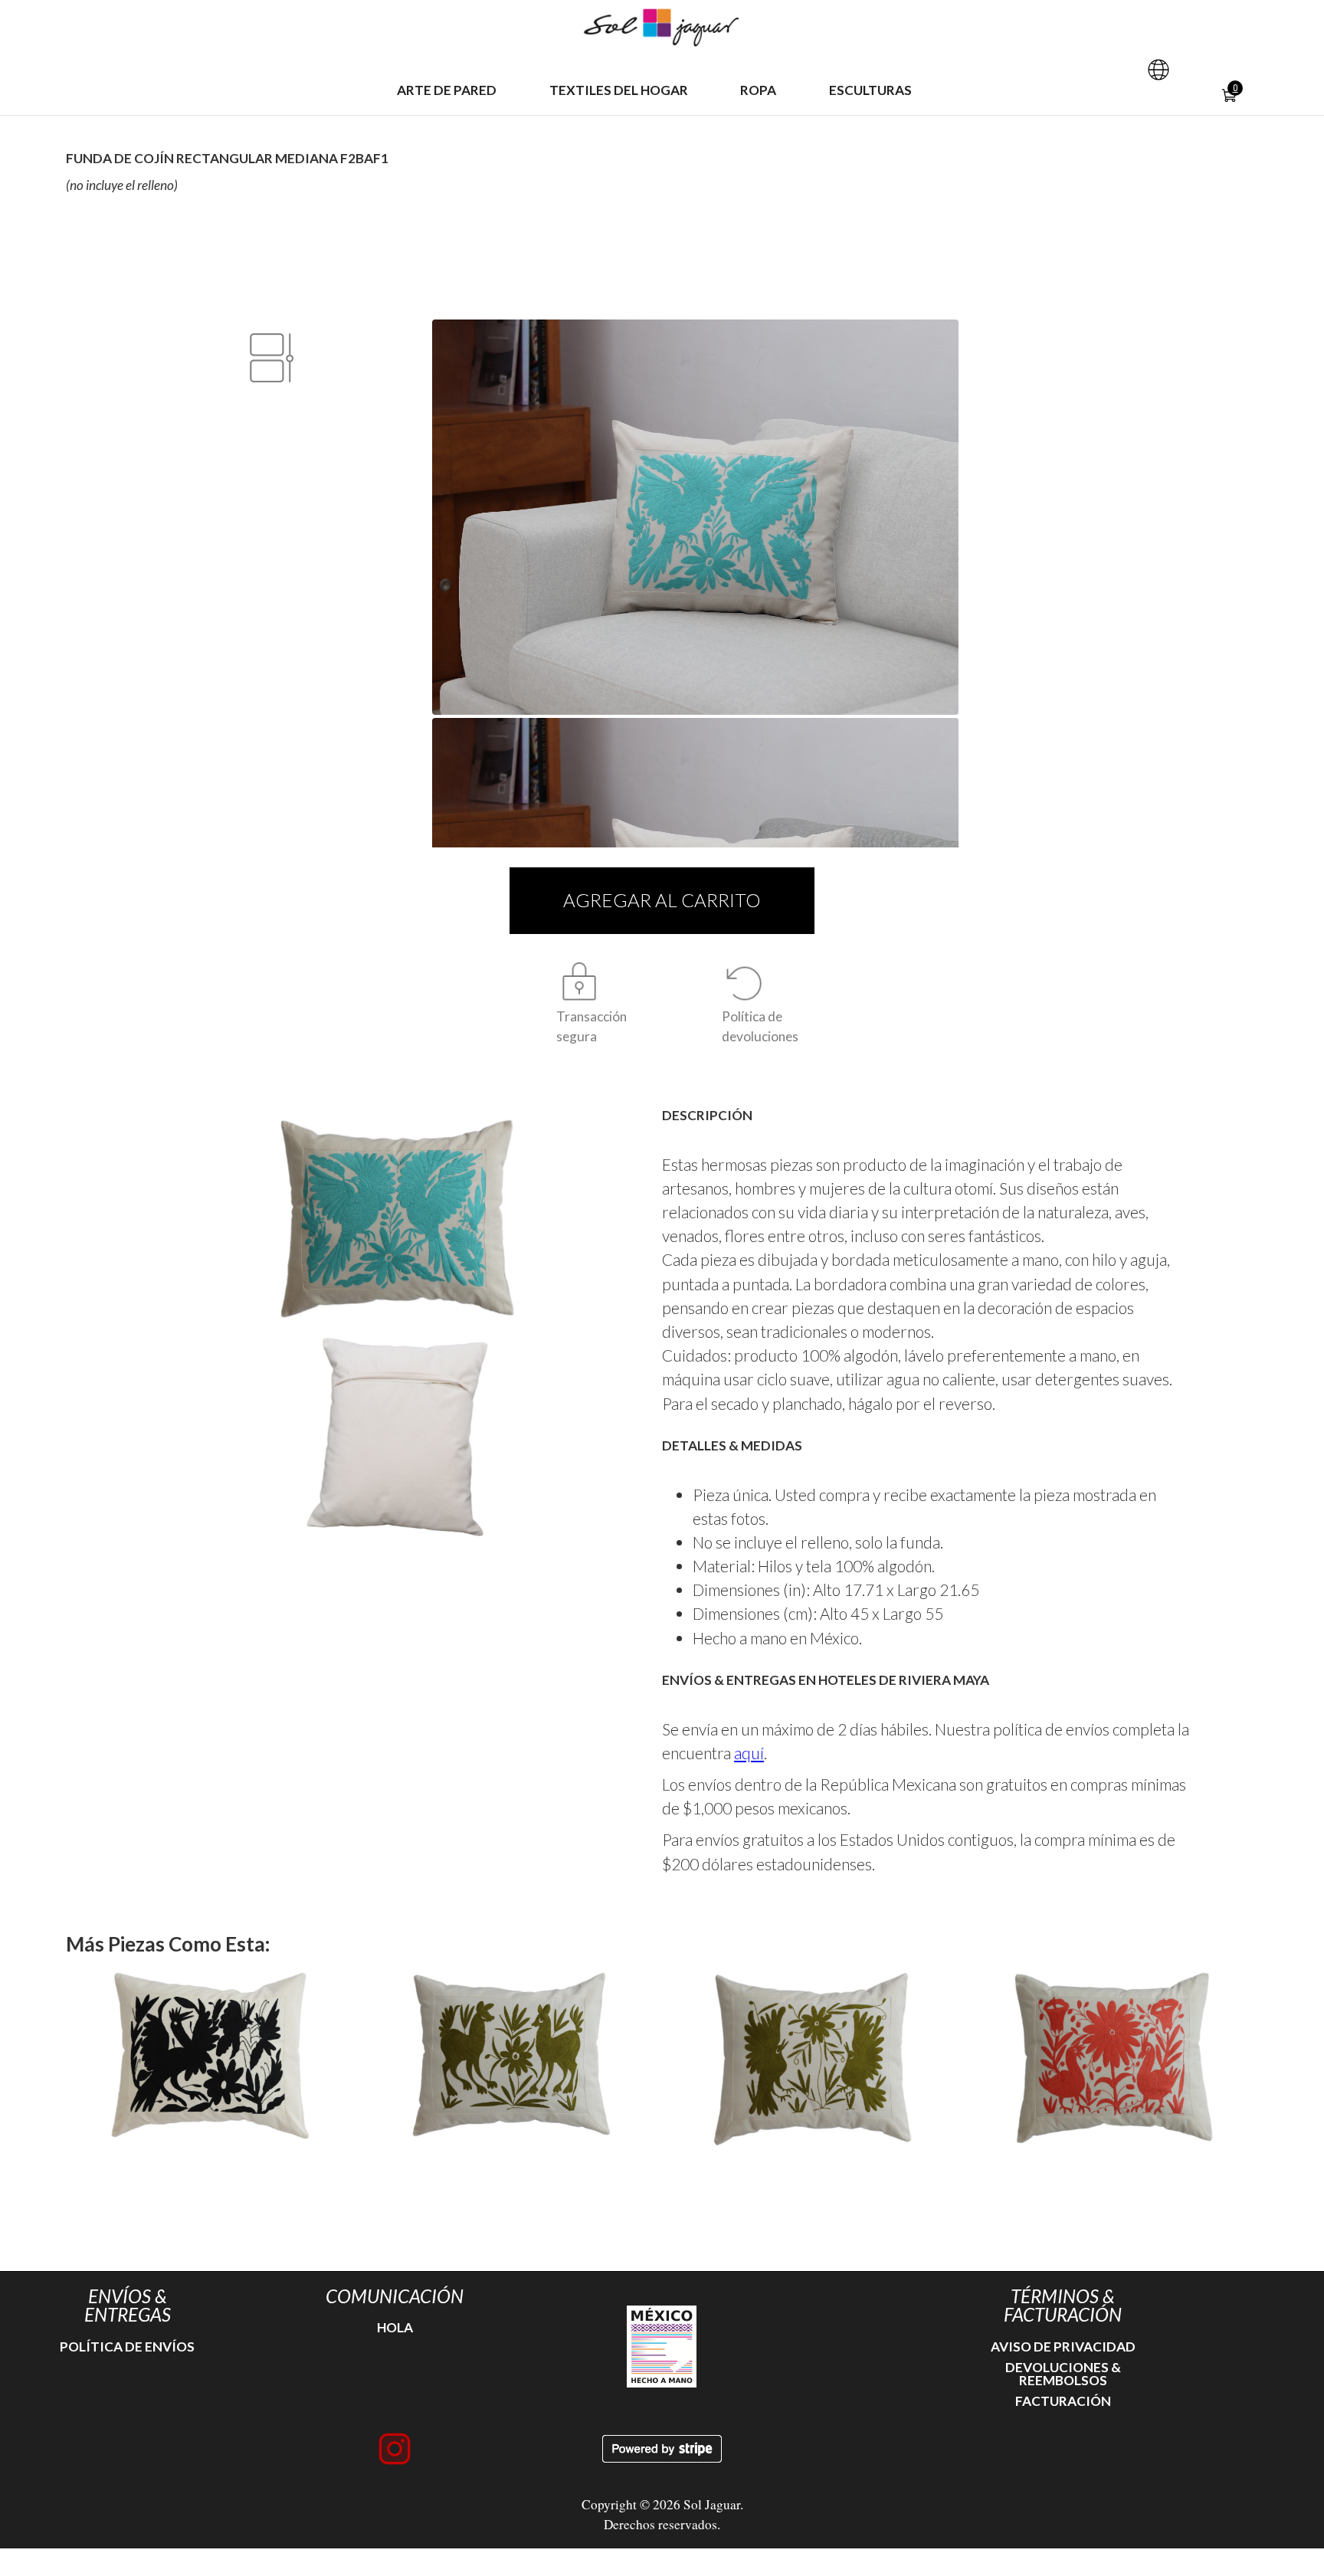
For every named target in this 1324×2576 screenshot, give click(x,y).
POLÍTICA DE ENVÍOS (127, 2347)
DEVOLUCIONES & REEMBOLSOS (1063, 2374)
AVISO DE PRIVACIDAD (1063, 2347)
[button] (1158, 70)
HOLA (395, 2327)
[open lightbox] (397, 1219)
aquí (749, 1753)
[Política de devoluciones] (745, 983)
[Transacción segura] (579, 983)
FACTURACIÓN (1063, 2401)
